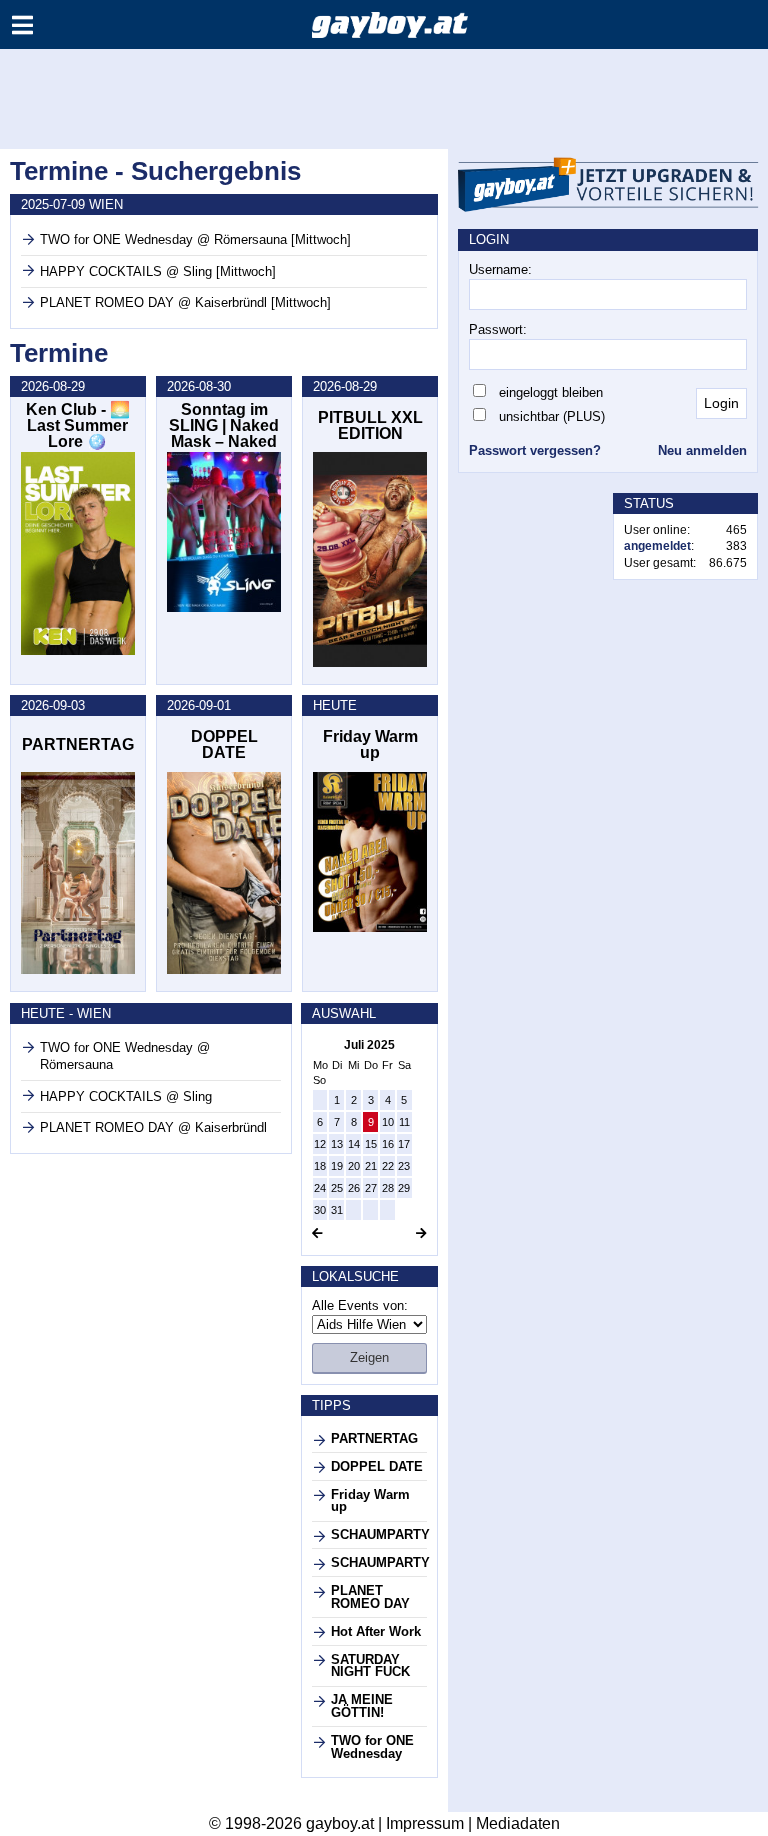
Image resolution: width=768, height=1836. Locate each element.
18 (320, 1166)
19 (337, 1166)
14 (354, 1144)
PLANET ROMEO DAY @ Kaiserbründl (153, 1127)
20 (354, 1166)
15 (371, 1144)
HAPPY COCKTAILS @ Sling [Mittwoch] (158, 271)
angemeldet (657, 546)
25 (337, 1188)
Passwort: (498, 329)
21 (371, 1166)
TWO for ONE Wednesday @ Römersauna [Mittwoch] (195, 239)
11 (404, 1122)
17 (404, 1144)
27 (371, 1188)
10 (388, 1122)
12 (320, 1144)
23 (404, 1166)
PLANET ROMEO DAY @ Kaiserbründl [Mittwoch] (185, 302)
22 (388, 1166)
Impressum (425, 1823)
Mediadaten (518, 1823)
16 (388, 1144)
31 (337, 1210)
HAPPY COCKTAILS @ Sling (126, 1096)
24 (320, 1188)
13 (337, 1144)
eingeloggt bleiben (551, 392)
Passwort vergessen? (535, 450)
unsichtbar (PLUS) (552, 416)
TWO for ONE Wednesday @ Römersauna (125, 1056)
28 (388, 1188)
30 (320, 1210)
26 (354, 1188)
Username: (500, 269)
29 (404, 1188)
